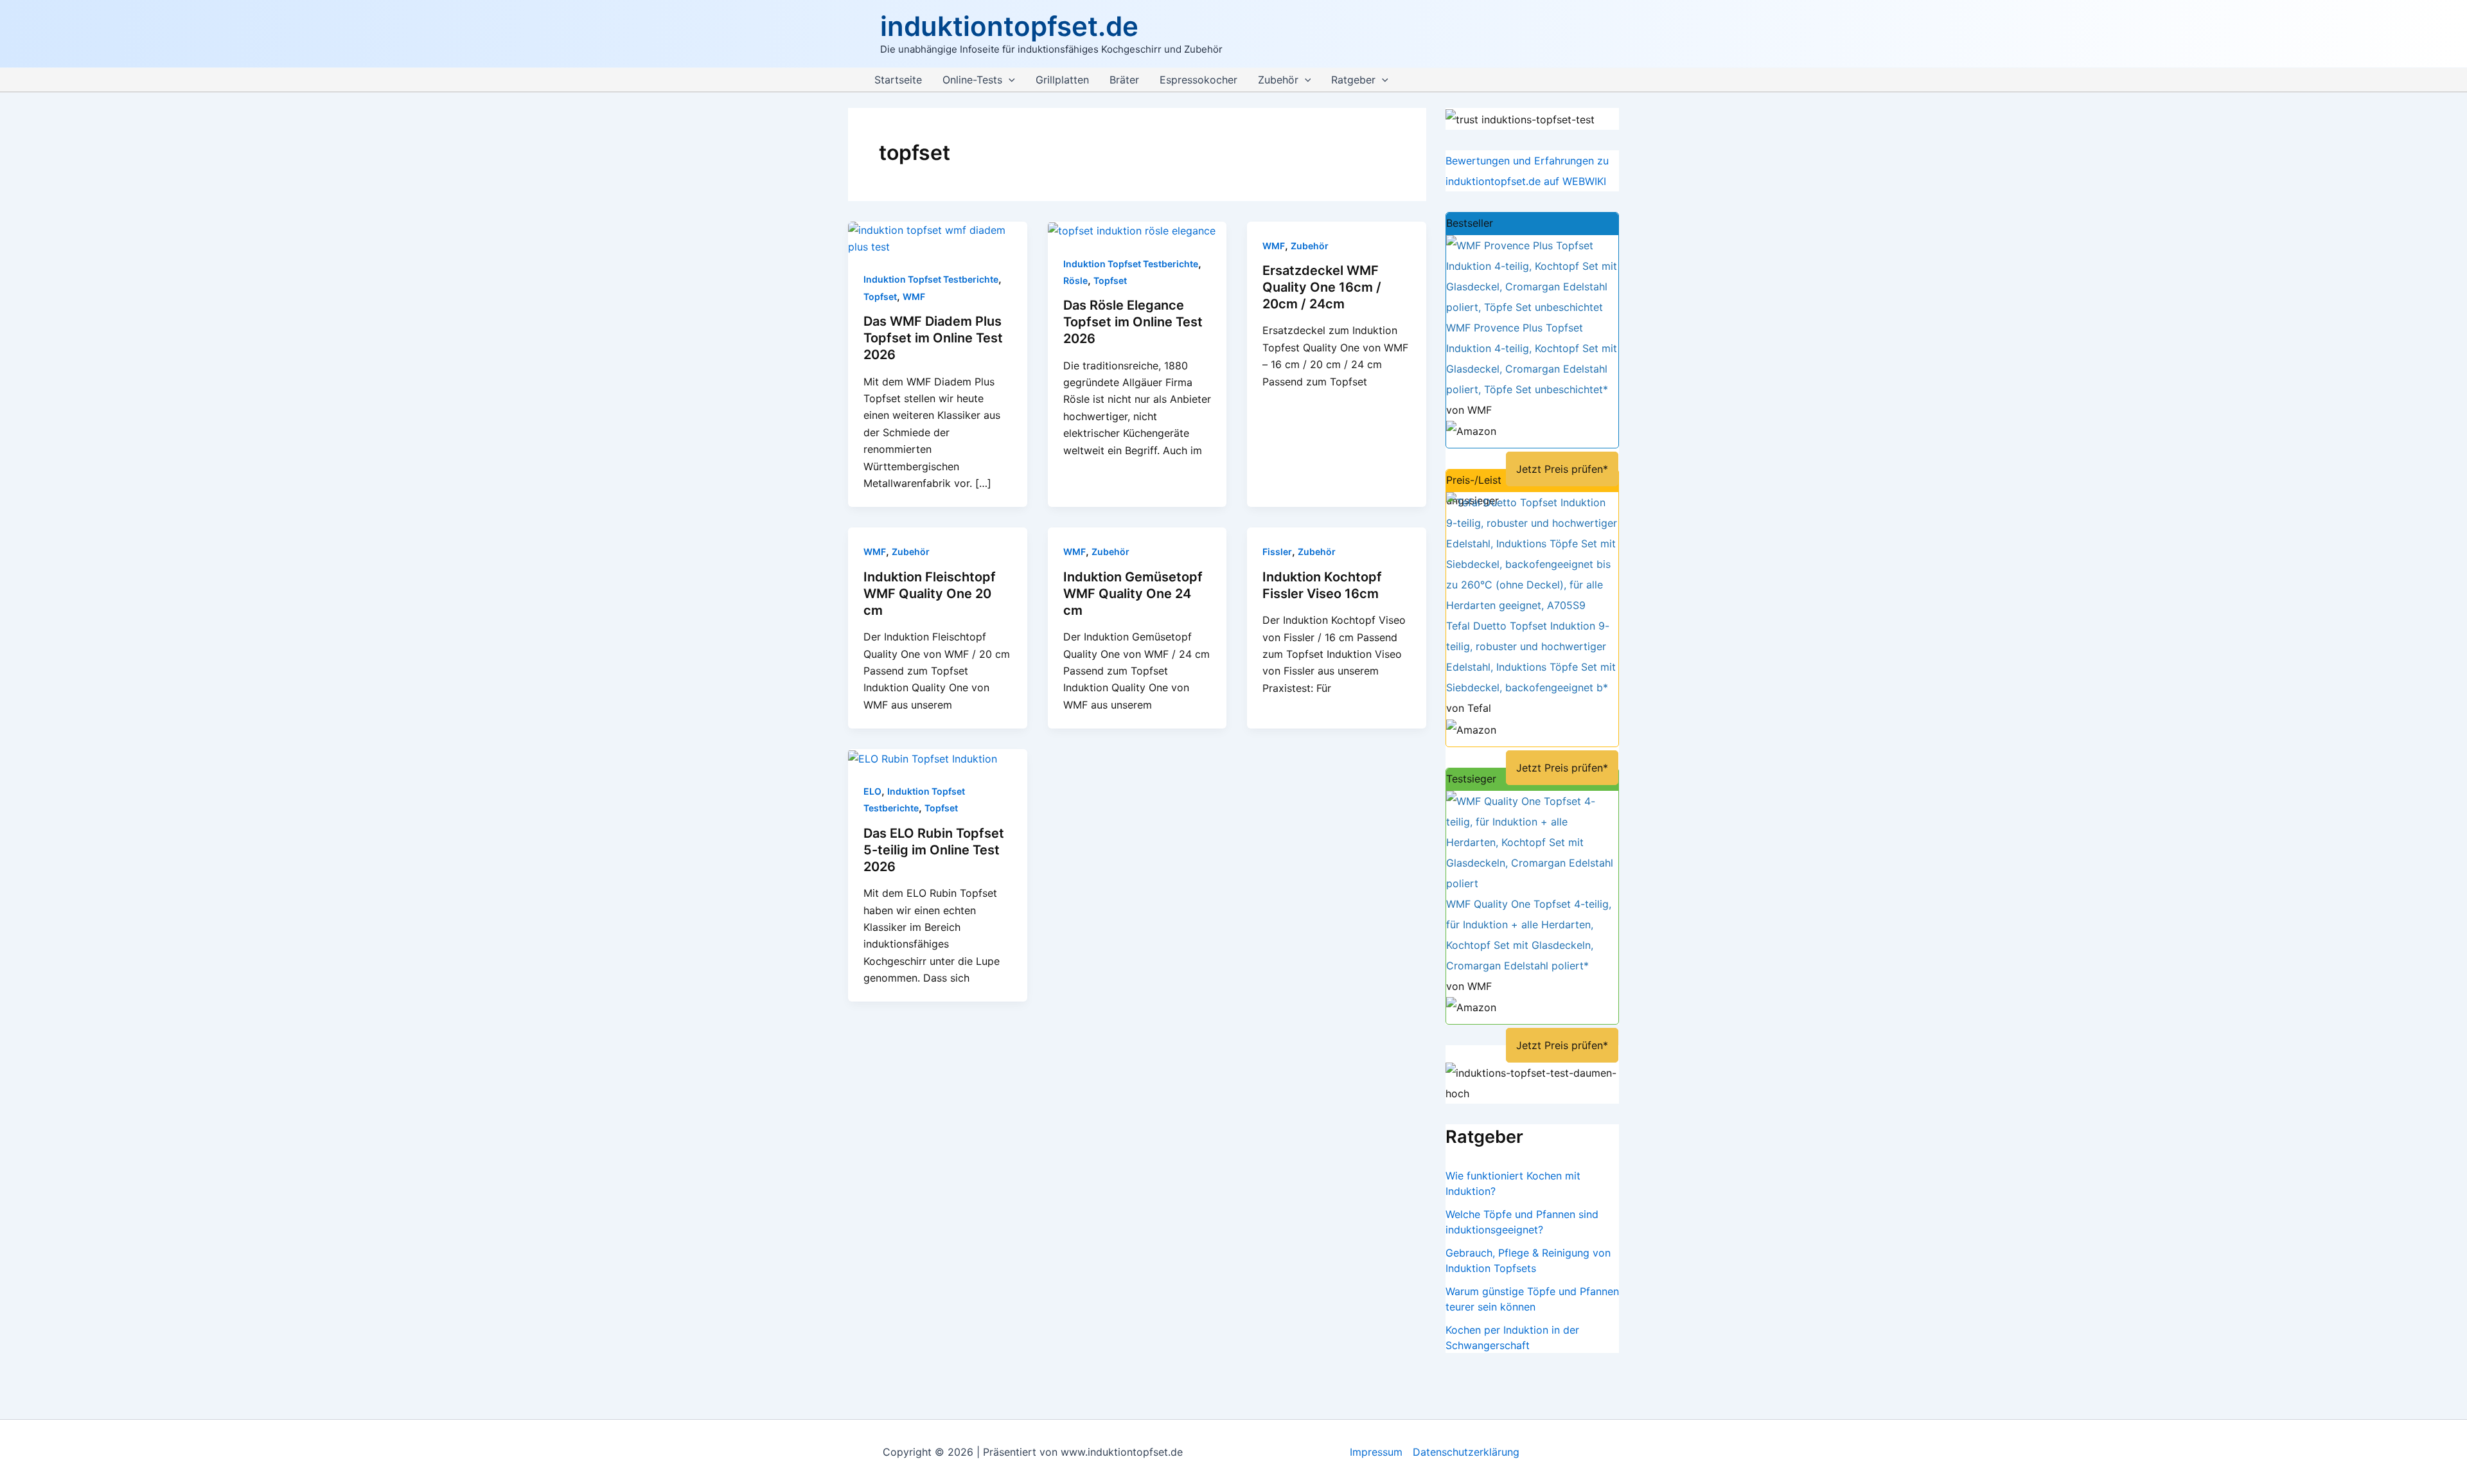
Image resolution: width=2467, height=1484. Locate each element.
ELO (872, 791)
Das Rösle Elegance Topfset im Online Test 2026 (1133, 322)
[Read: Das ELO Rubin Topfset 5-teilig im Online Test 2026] (923, 757)
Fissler (1277, 552)
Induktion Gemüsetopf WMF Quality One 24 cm (1133, 594)
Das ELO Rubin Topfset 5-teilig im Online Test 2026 (934, 850)
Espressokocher (1198, 80)
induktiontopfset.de (1009, 26)
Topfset (880, 296)
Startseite (898, 80)
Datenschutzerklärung (1466, 1452)
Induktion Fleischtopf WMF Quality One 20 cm (930, 594)
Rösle (1075, 280)
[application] (1009, 80)
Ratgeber (1353, 80)
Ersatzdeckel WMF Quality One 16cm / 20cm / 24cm (1322, 287)
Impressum (1376, 1452)
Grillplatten (1062, 80)
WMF (914, 296)
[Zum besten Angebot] (1532, 275)
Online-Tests (972, 80)
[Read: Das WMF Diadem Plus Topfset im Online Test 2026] (938, 237)
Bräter (1124, 80)
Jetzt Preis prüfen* (1562, 469)
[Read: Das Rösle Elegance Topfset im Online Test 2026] (1132, 230)
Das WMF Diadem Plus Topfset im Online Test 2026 (933, 338)
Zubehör (1278, 80)
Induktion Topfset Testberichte (931, 279)
